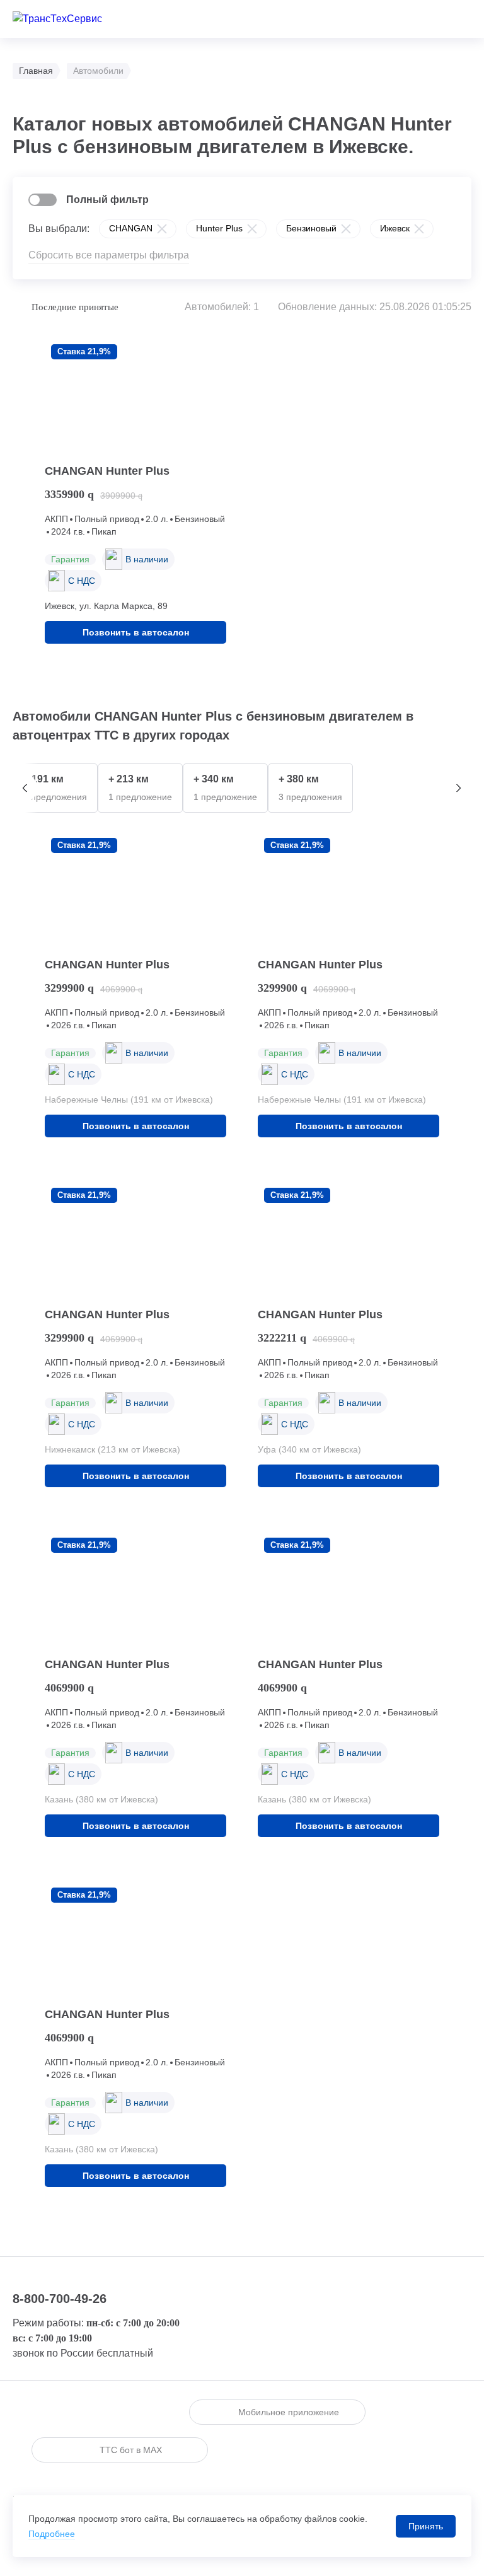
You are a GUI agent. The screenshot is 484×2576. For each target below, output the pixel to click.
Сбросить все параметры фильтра (109, 255)
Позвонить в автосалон (136, 632)
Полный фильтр (107, 200)
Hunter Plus (219, 228)
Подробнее (52, 2534)
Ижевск (395, 228)
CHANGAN (131, 228)
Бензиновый (311, 228)
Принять (426, 2526)
